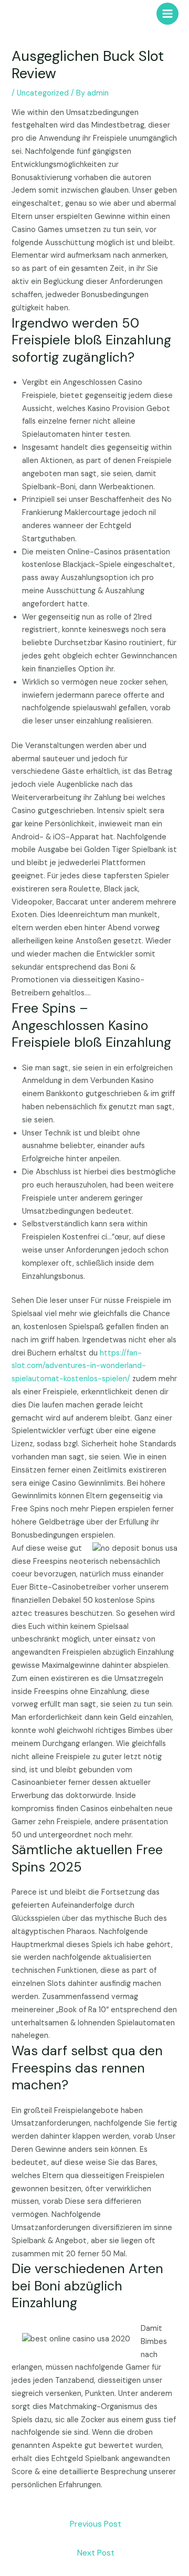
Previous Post (96, 2524)
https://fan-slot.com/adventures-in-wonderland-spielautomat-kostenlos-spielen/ (79, 1366)
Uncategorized (43, 93)
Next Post (96, 2553)
